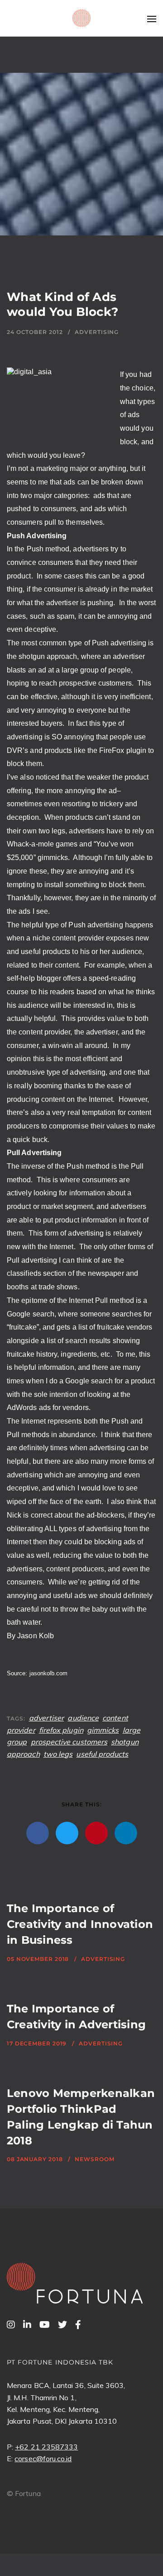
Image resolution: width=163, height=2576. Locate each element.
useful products (102, 1754)
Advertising (97, 332)
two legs (58, 1754)
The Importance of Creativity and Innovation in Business (80, 1924)
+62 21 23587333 (46, 2447)
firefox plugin (61, 1730)
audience (83, 1718)
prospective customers (69, 1742)
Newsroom (94, 2159)
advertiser (47, 1718)
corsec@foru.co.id (43, 2458)
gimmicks (103, 1730)
